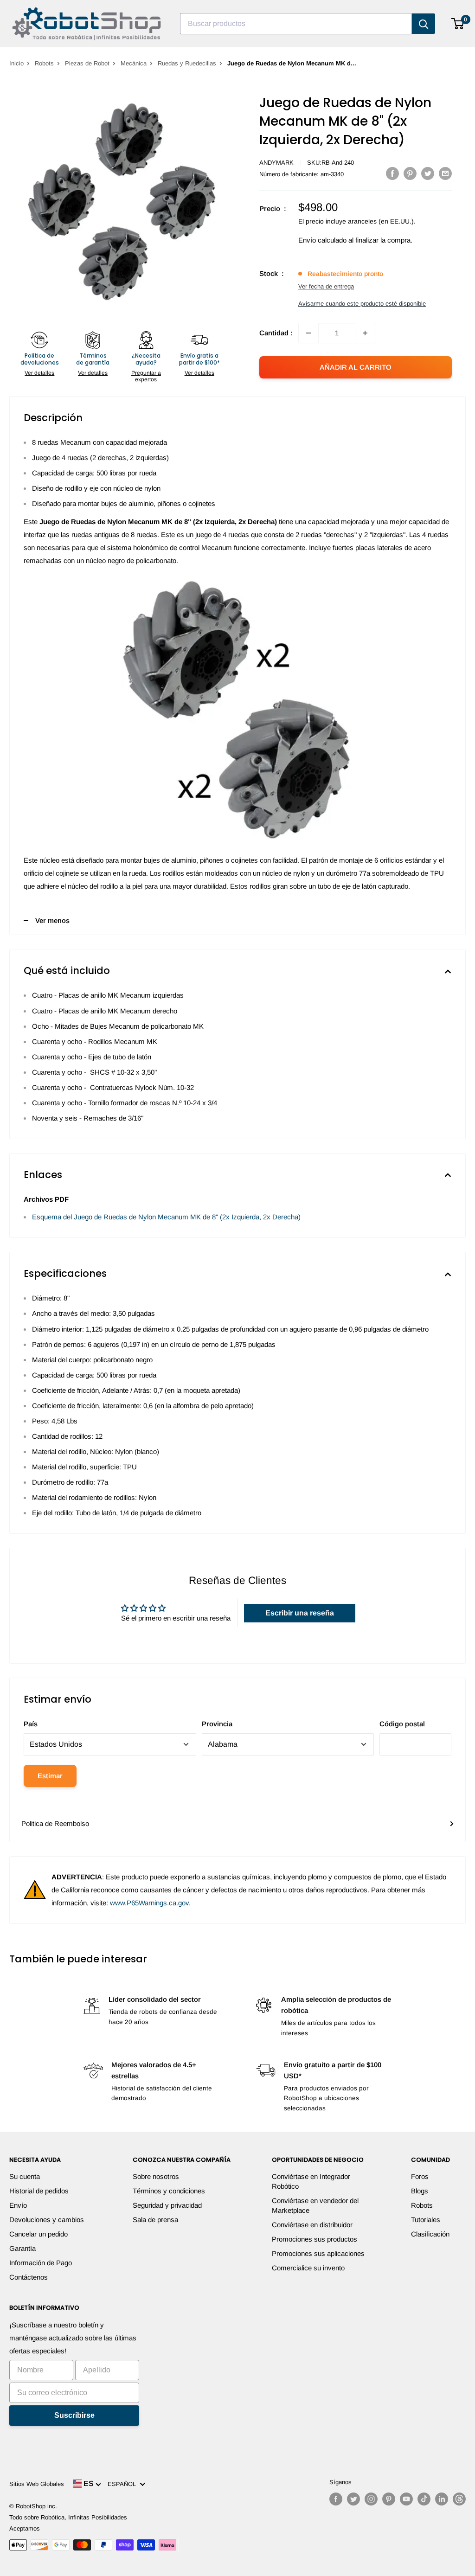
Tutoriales (426, 2220)
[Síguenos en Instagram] (371, 2499)
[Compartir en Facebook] (392, 173)
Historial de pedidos (39, 2191)
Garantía (22, 2248)
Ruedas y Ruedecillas (187, 63)
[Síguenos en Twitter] (353, 2499)
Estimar (50, 1776)
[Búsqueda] (424, 24)
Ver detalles (39, 373)
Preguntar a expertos (146, 376)
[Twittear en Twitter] (428, 173)
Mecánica (134, 63)
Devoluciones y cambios (47, 2220)
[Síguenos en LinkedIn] (442, 2499)
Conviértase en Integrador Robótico (311, 2181)
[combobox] (296, 24)
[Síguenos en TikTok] (424, 2499)
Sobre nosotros (156, 2176)
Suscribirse (74, 2415)
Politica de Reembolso (55, 1823)
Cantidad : (276, 333)
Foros (420, 2176)
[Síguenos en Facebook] (336, 2499)
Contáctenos (29, 2277)
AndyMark (276, 163)
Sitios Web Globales (37, 2484)
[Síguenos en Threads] (459, 2499)
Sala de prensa (155, 2220)
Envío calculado (322, 240)
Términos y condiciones (169, 2191)
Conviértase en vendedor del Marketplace (315, 2205)
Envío (18, 2205)
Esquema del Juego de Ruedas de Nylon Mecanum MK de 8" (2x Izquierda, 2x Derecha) (166, 1217)
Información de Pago (41, 2263)
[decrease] (308, 333)
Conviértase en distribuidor (312, 2225)
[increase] (365, 333)
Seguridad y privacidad (167, 2205)
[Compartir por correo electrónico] (445, 173)
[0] (458, 24)
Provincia (217, 1724)
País (31, 1724)
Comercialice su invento (308, 2268)
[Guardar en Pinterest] (410, 173)
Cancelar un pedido (39, 2234)
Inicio (16, 63)
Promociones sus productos (315, 2239)
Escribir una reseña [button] (300, 1613)
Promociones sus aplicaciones (318, 2253)
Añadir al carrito (356, 367)
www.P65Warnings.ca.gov (149, 1903)
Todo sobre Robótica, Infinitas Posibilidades (68, 2517)
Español (124, 2484)
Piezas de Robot (87, 63)
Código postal (402, 1724)
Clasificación (430, 2234)
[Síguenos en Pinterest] (389, 2499)
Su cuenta (25, 2176)
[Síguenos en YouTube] (406, 2499)
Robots (44, 63)
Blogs (420, 2191)
